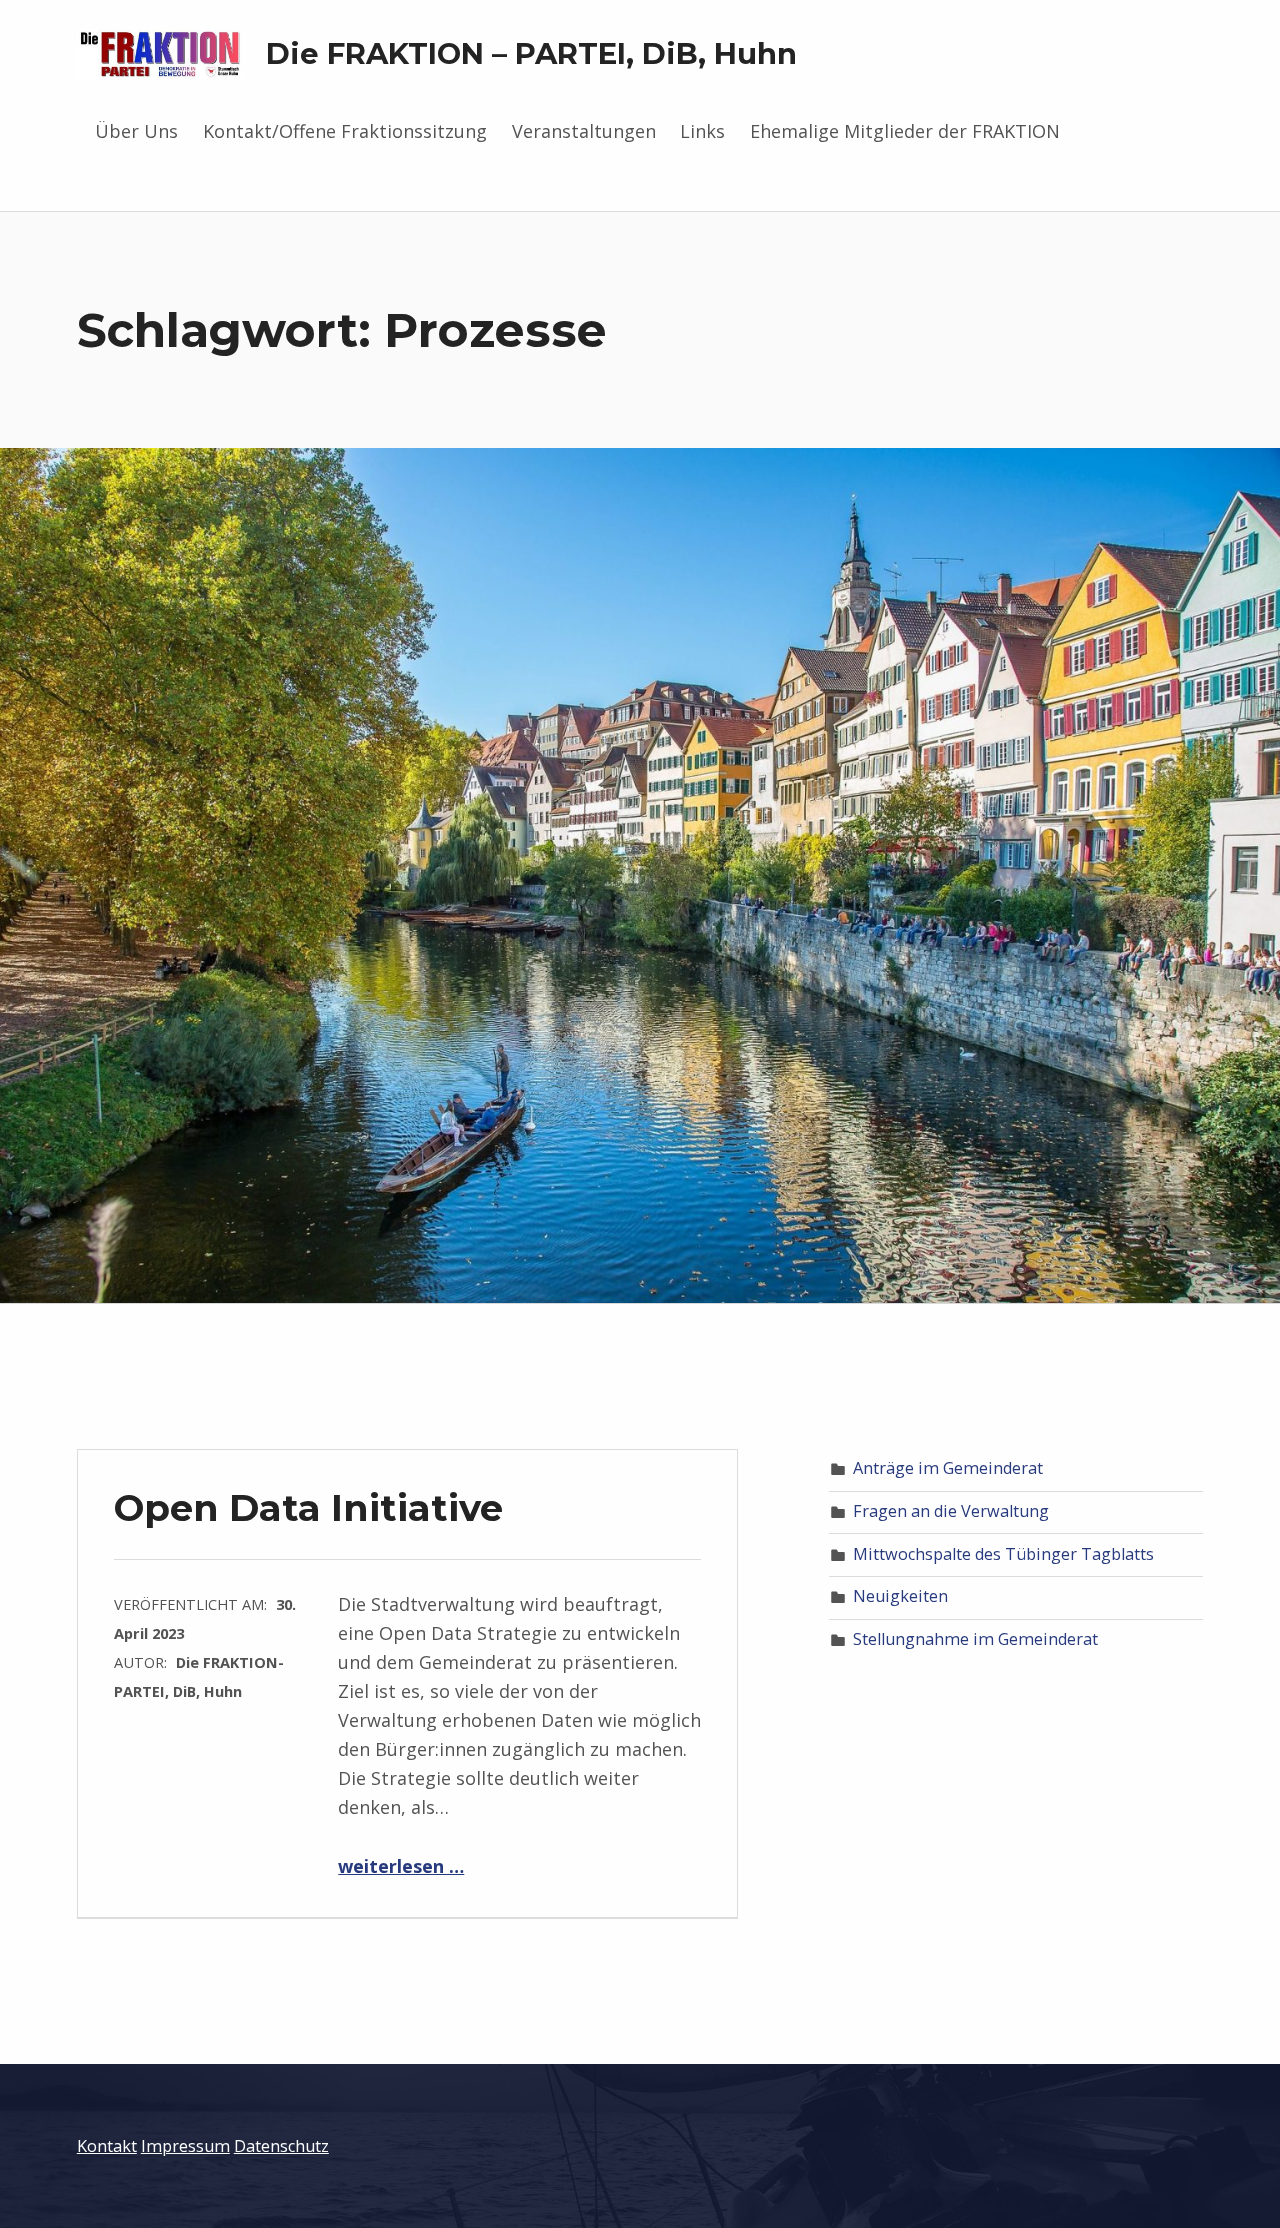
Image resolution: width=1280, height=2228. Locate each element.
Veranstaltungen (584, 131)
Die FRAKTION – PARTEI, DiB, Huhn (531, 53)
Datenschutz (281, 2146)
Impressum (185, 2146)
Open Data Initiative (308, 1507)
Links (702, 131)
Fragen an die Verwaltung (951, 1511)
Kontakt (107, 2146)
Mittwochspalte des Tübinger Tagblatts (1003, 1554)
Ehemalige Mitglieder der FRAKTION (905, 131)
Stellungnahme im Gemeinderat (975, 1639)
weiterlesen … (401, 1866)
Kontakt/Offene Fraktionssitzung (345, 131)
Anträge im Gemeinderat (948, 1468)
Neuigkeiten (900, 1596)
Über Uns (136, 131)
